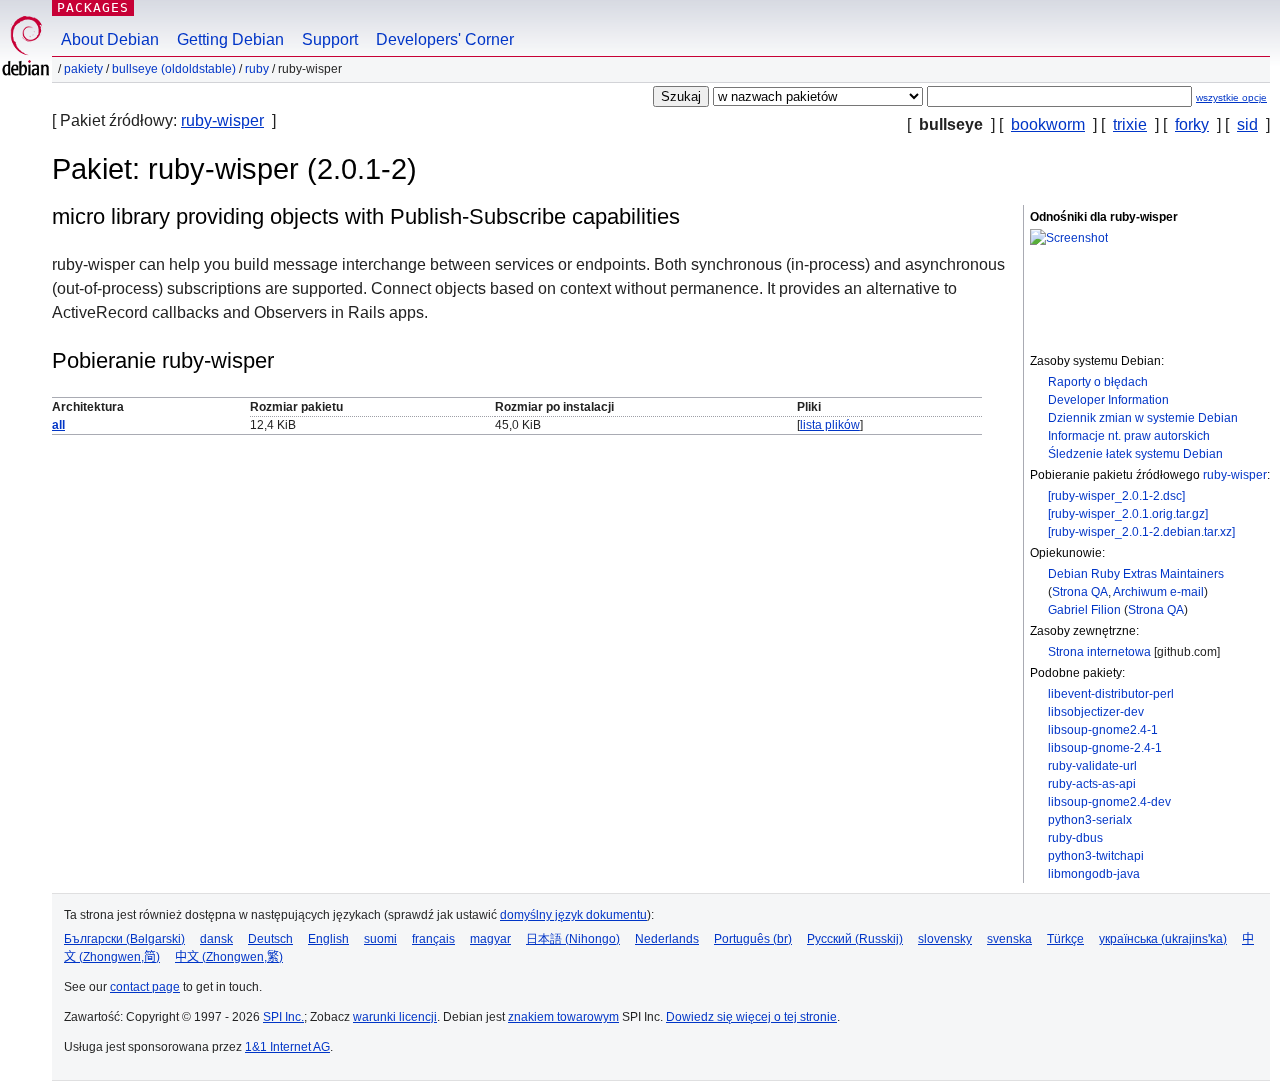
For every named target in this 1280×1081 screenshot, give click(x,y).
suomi (380, 939)
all (58, 425)
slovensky (945, 939)
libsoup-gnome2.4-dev (1109, 802)
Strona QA (1080, 592)
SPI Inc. (283, 1017)
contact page (145, 987)
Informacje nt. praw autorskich (1129, 436)
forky (1192, 124)
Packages (93, 7)
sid (1247, 124)
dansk (216, 939)
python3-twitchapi (1096, 856)
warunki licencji (395, 1017)
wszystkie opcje (1231, 97)
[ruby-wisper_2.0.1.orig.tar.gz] (1128, 514)
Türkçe (1065, 939)
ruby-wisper (222, 120)
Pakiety (83, 69)
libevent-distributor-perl (1111, 694)
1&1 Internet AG (287, 1047)
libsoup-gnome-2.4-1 (1105, 748)
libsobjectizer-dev (1096, 712)
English (328, 939)
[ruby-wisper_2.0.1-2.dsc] (1116, 496)
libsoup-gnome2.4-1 (1103, 730)
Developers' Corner (445, 39)
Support (330, 39)
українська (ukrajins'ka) (1163, 939)
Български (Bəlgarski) (124, 939)
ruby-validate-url (1092, 766)
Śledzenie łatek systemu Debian (1135, 454)
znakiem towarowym (563, 1017)
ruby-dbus (1075, 838)
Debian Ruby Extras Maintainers (1136, 574)
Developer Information (1108, 400)
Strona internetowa (1099, 652)
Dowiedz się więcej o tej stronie (751, 1017)
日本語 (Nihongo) (573, 939)
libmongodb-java (1094, 874)
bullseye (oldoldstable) (174, 69)
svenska (1009, 939)
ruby (257, 69)
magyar (490, 939)
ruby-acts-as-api (1092, 784)
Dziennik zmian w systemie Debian (1143, 418)
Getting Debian (230, 39)
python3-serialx (1090, 820)
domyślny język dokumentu (573, 915)
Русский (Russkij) (855, 939)
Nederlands (667, 939)
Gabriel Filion (1084, 610)
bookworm (1048, 124)
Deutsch (270, 939)
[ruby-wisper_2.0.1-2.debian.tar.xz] (1141, 532)
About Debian (110, 39)
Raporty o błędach (1098, 382)
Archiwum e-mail (1158, 592)
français (433, 939)
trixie (1130, 124)
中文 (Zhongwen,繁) (229, 957)
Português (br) (753, 939)
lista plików (830, 425)
